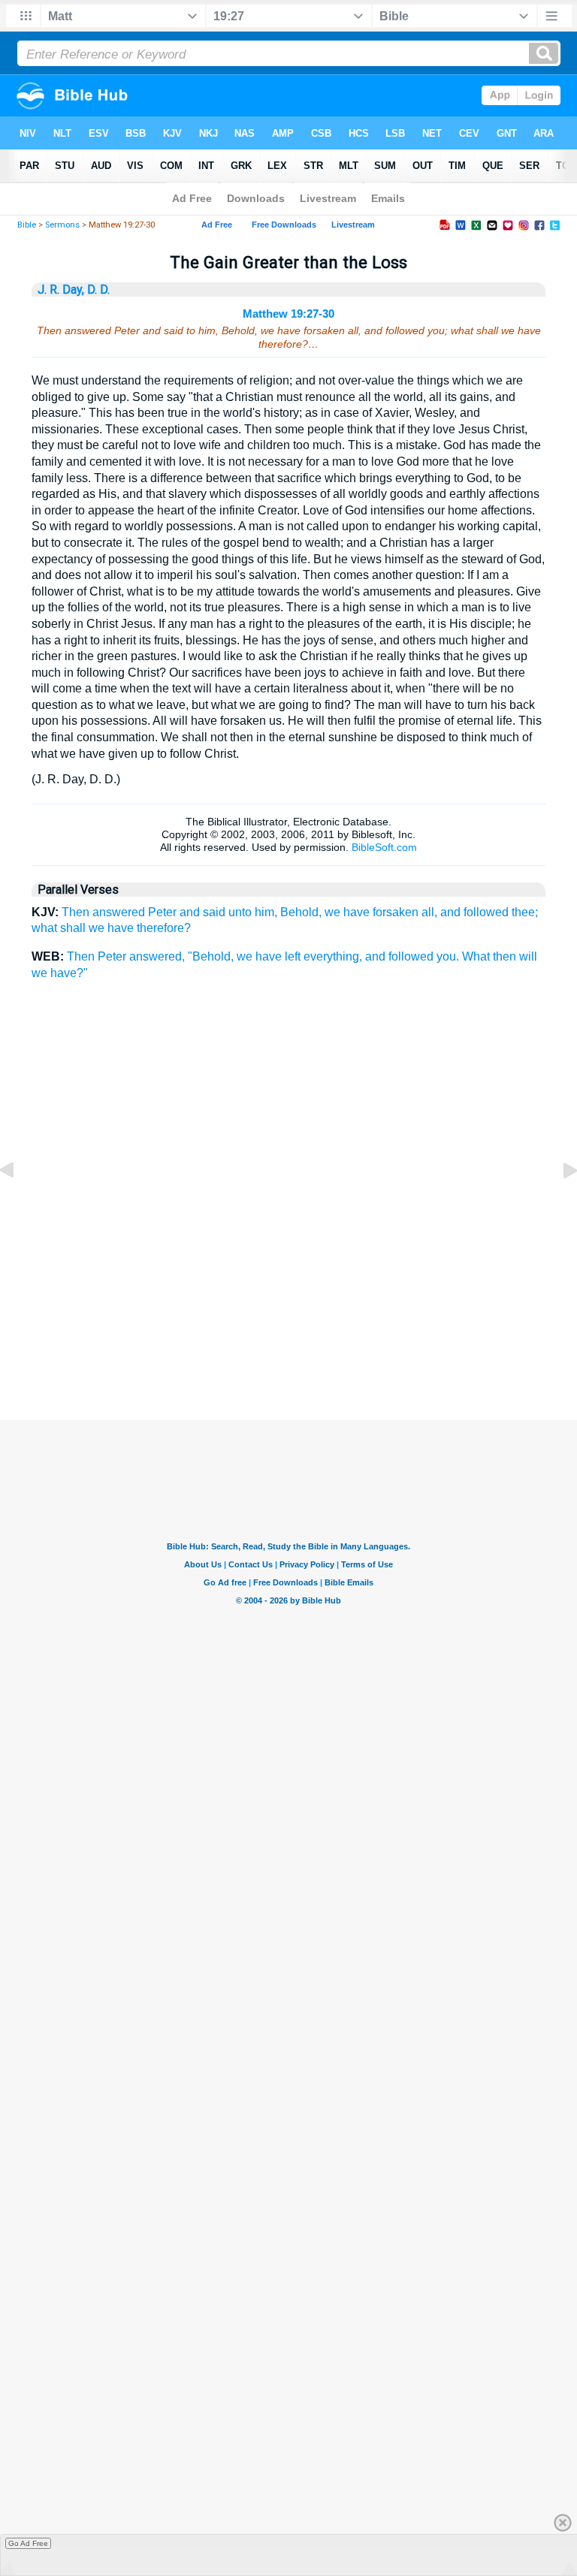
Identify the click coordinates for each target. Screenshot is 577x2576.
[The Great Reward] (558, 1204)
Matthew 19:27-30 (288, 314)
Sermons (62, 225)
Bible (27, 225)
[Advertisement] (288, 1345)
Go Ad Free (28, 2543)
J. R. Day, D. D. (74, 290)
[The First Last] (19, 1204)
